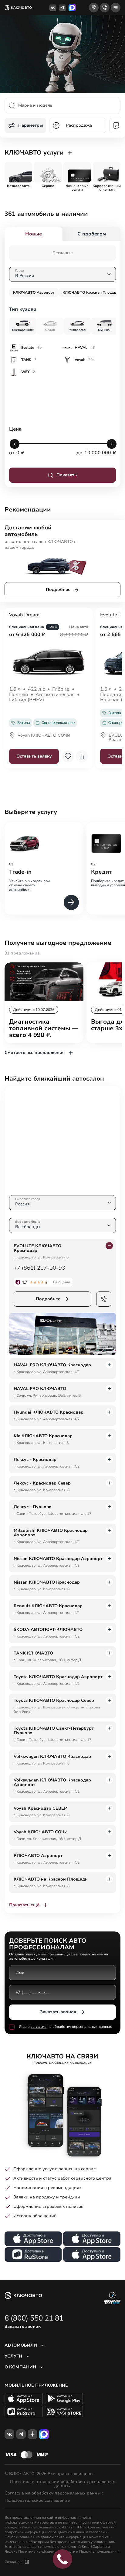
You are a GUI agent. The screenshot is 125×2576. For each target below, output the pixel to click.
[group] (18, 172)
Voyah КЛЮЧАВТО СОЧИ (44, 736)
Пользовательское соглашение (37, 2501)
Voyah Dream (24, 615)
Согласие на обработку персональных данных (54, 2493)
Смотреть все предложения (35, 1053)
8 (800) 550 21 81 (34, 2318)
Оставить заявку (34, 756)
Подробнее (58, 590)
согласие (39, 2027)
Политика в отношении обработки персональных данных (62, 2484)
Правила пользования (99, 2551)
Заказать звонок (58, 2012)
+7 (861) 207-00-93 (39, 1268)
